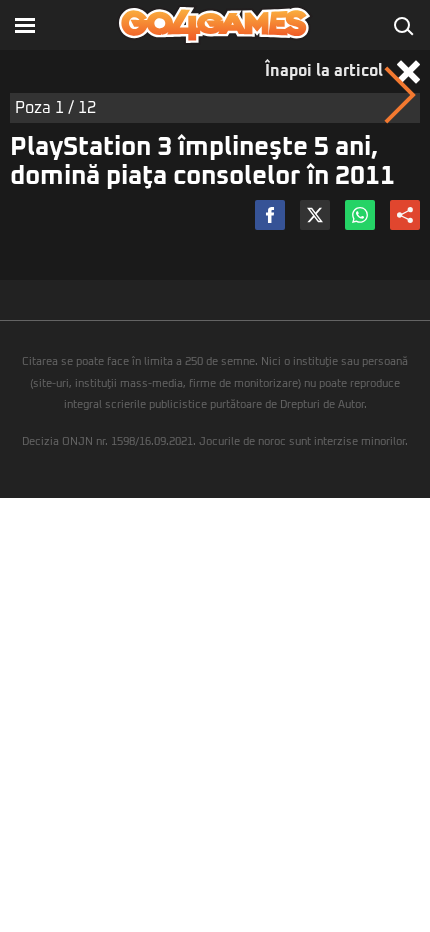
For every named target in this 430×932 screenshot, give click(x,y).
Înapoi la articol (326, 71)
